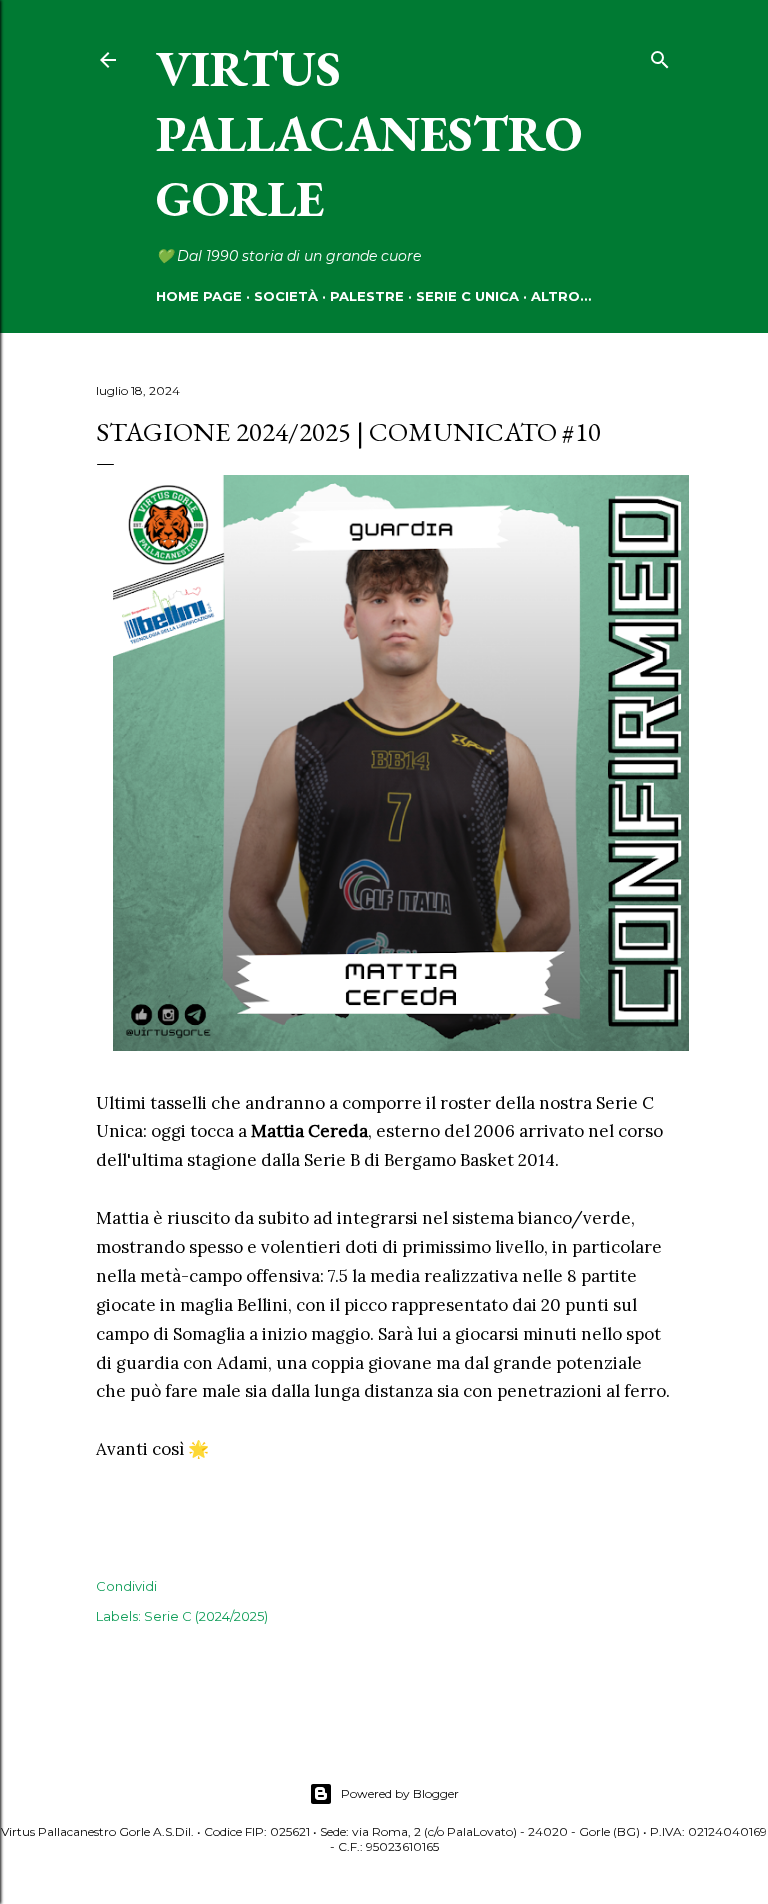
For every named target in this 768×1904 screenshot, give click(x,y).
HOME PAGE (199, 296)
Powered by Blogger (400, 1793)
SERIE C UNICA (467, 296)
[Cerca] (660, 56)
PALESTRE (367, 296)
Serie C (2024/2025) (206, 1616)
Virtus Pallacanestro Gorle (369, 133)
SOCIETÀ (286, 296)
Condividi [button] (126, 1586)
